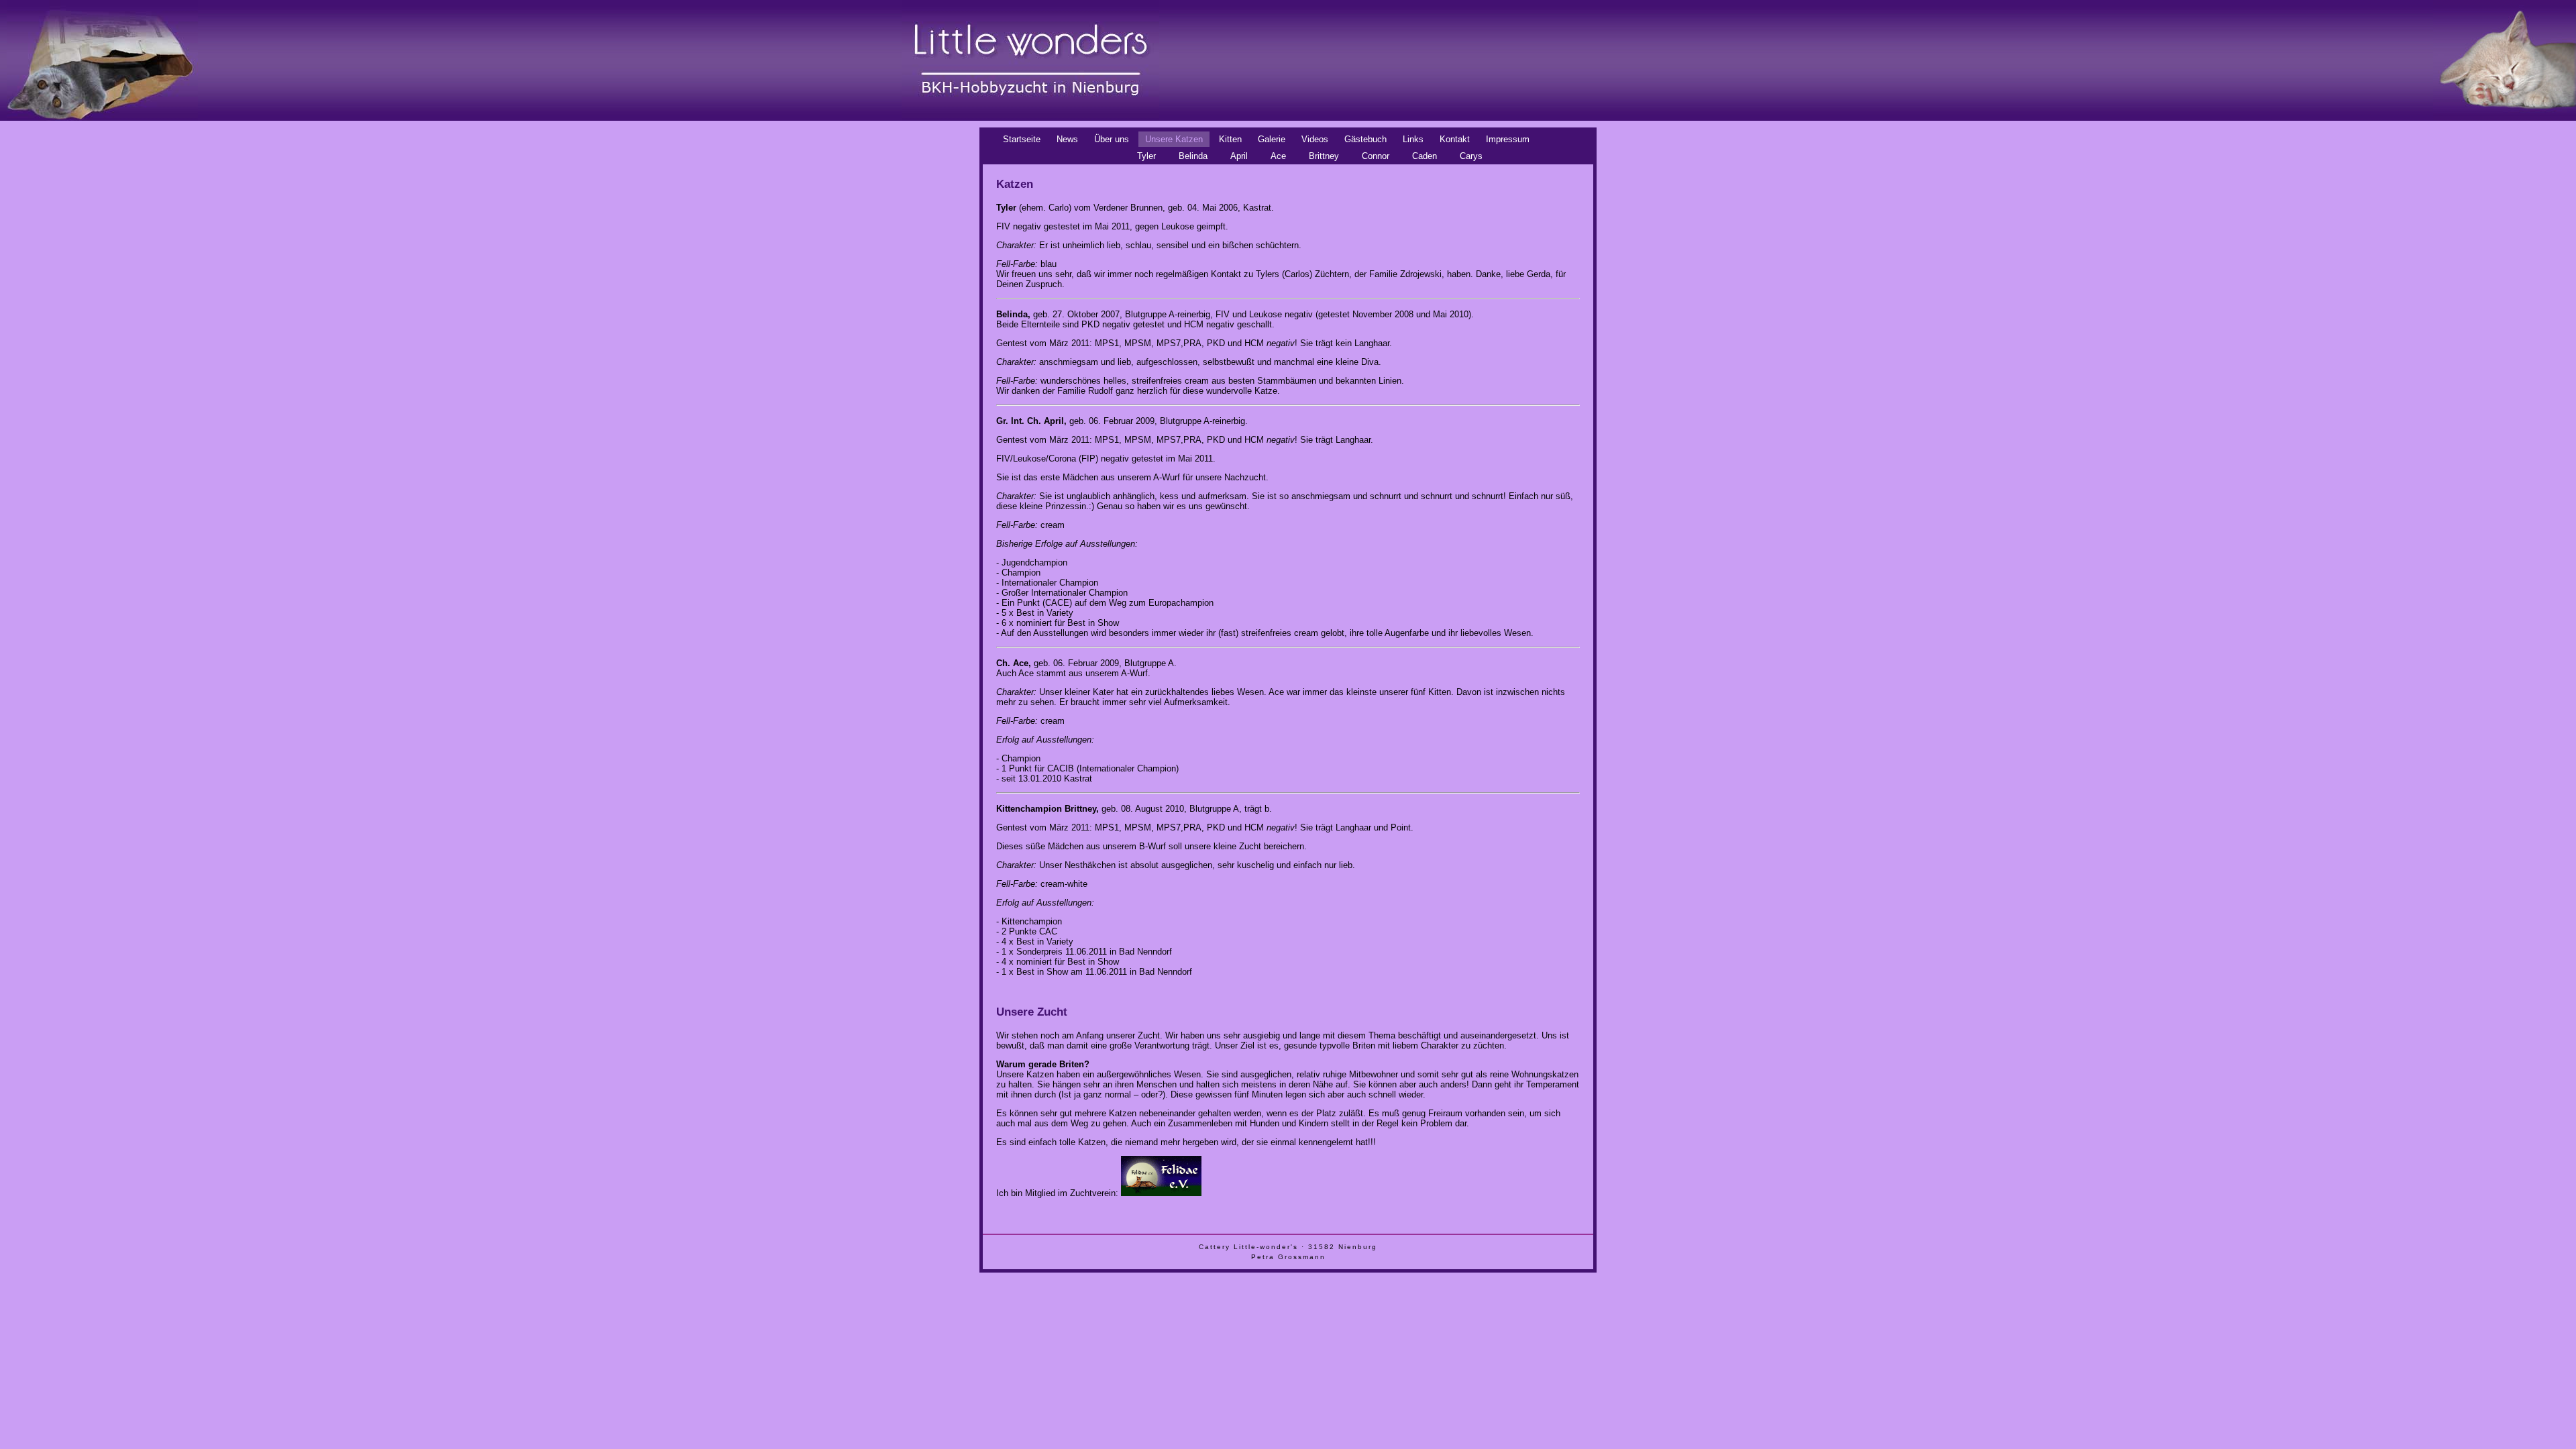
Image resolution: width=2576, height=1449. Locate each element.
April (1239, 156)
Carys (1471, 156)
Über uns (1112, 139)
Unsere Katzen (1174, 139)
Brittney (1324, 156)
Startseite (1022, 139)
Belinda (1193, 156)
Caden (1425, 156)
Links (1413, 139)
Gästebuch (1365, 139)
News (1067, 139)
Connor (1376, 156)
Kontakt (1455, 139)
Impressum (1508, 139)
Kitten (1230, 139)
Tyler (1146, 156)
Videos (1315, 139)
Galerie (1272, 139)
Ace (1278, 156)
